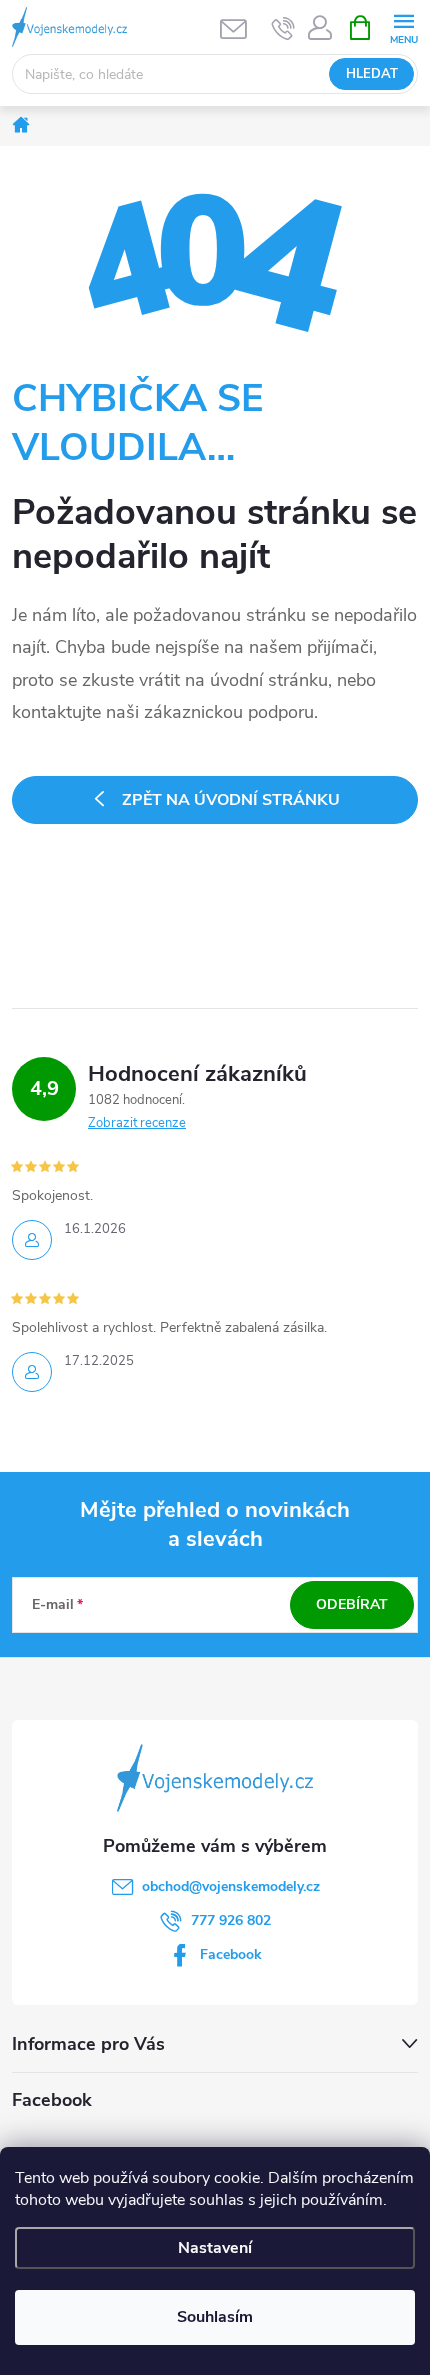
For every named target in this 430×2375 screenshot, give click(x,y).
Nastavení (215, 2248)
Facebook (231, 1954)
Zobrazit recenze (137, 1123)
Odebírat (352, 1604)
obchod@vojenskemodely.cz (231, 1886)
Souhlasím (215, 2317)
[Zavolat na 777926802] (283, 28)
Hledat (372, 74)
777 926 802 (231, 1920)
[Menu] (403, 26)
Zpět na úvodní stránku (231, 800)
